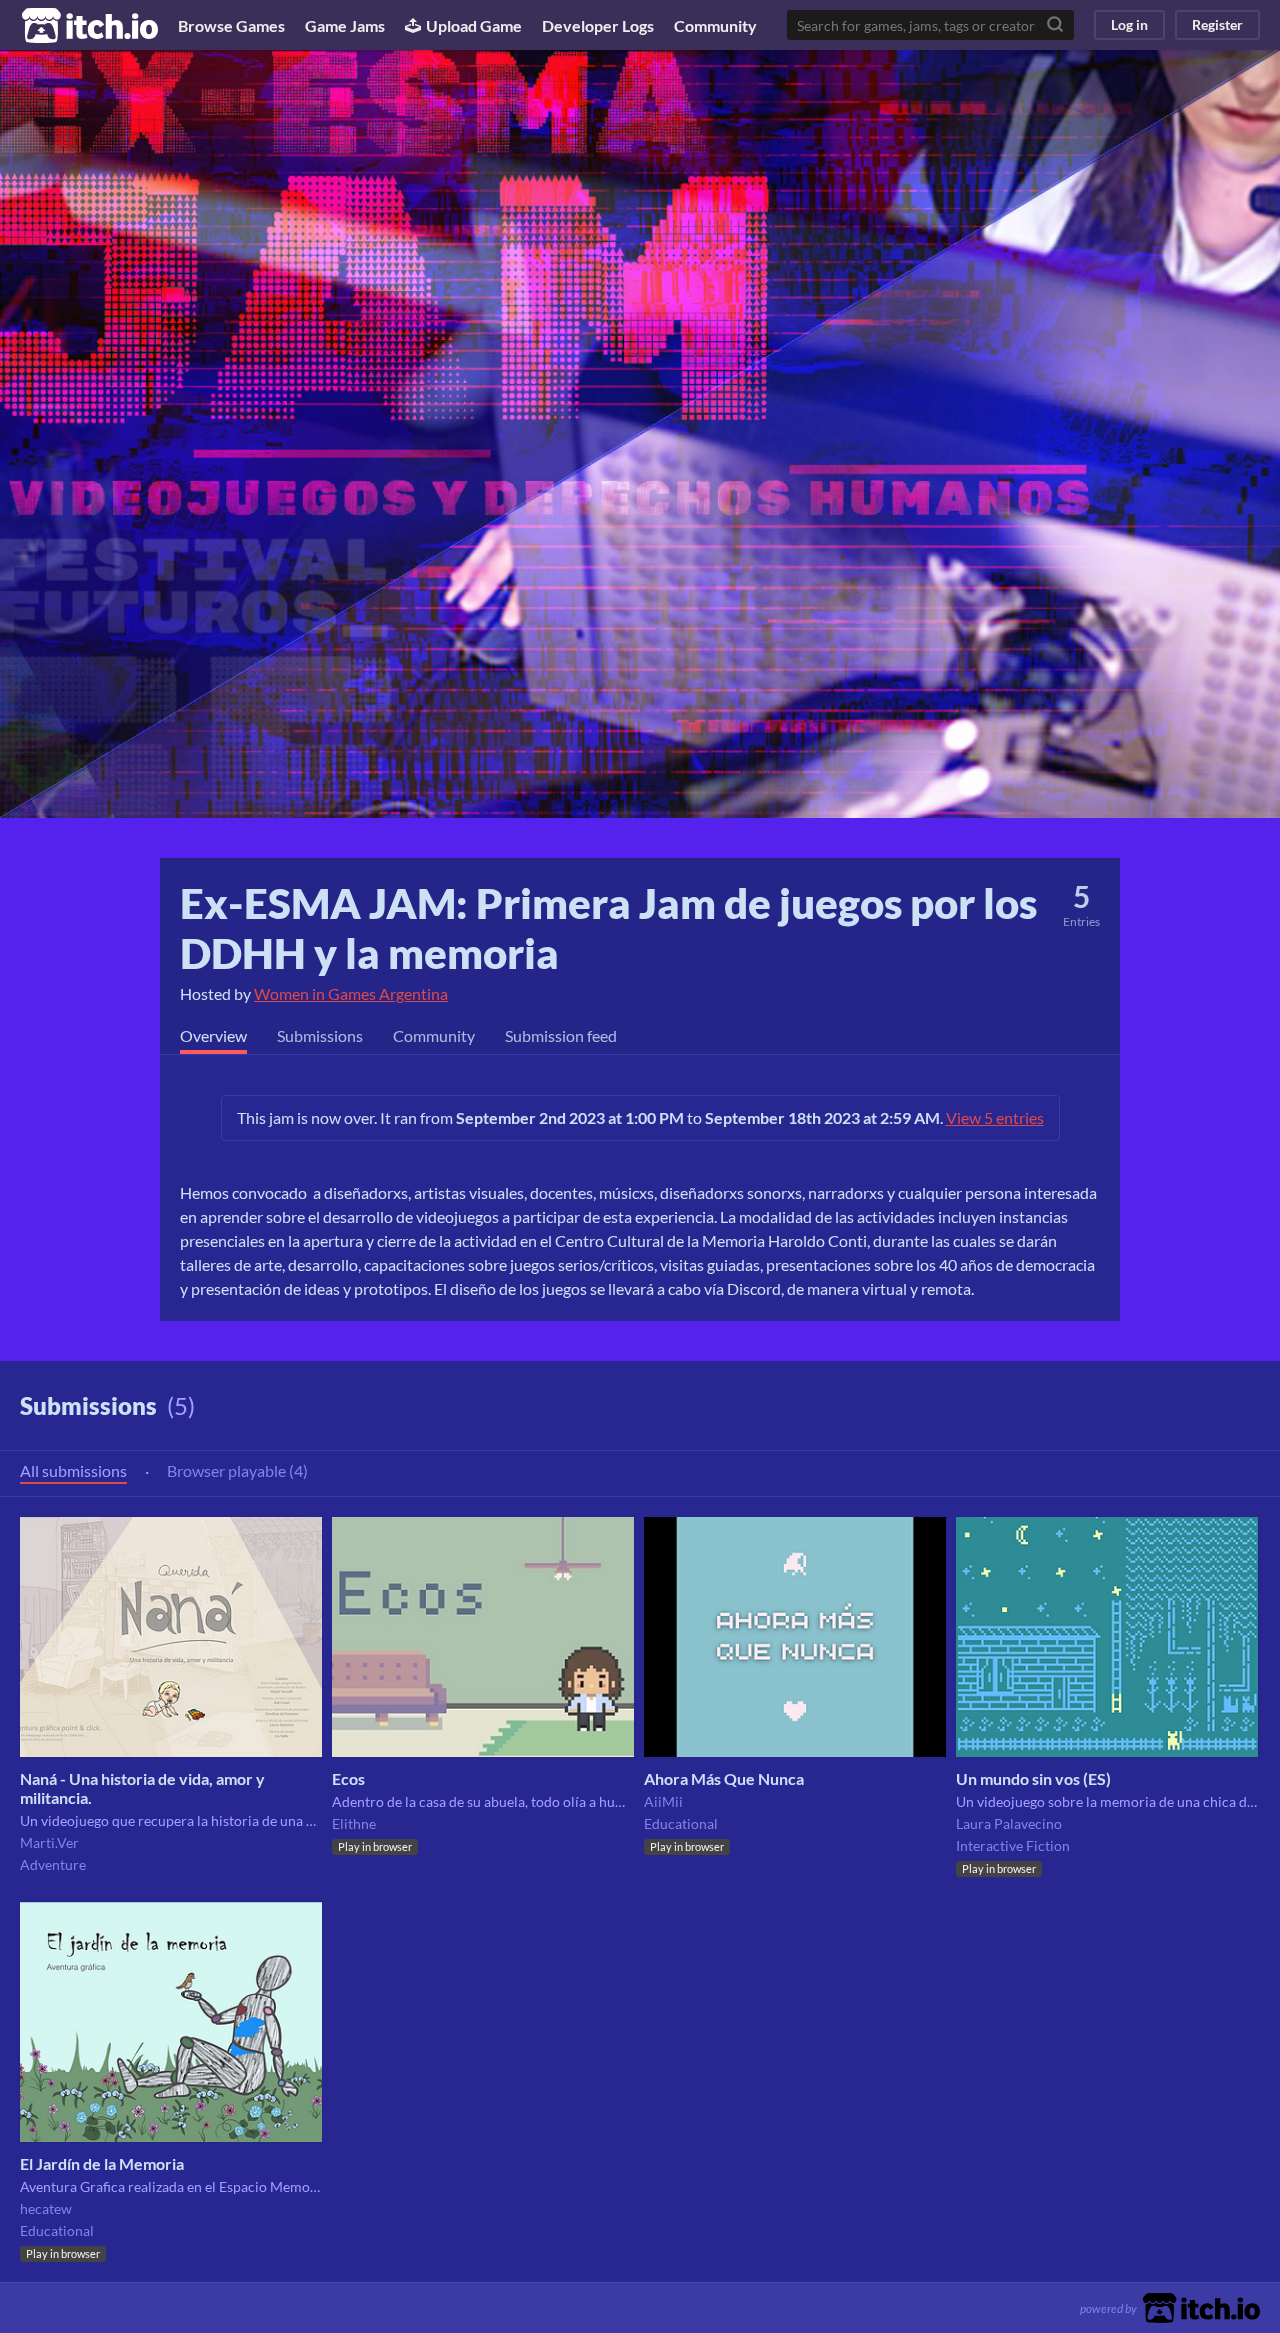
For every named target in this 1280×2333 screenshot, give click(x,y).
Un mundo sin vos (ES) (1033, 1778)
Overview (213, 1035)
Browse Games (231, 25)
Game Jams (345, 25)
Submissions (320, 1035)
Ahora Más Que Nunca (724, 1778)
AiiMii (663, 1801)
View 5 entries (995, 1117)
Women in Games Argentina (351, 993)
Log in (1129, 24)
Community (715, 25)
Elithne (354, 1823)
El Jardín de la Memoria (102, 2163)
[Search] (1055, 25)
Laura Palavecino (1009, 1823)
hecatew (46, 2208)
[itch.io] (1201, 2305)
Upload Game (474, 25)
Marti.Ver (49, 1842)
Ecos (348, 1778)
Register (1217, 24)
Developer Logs (598, 25)
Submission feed (561, 1035)
